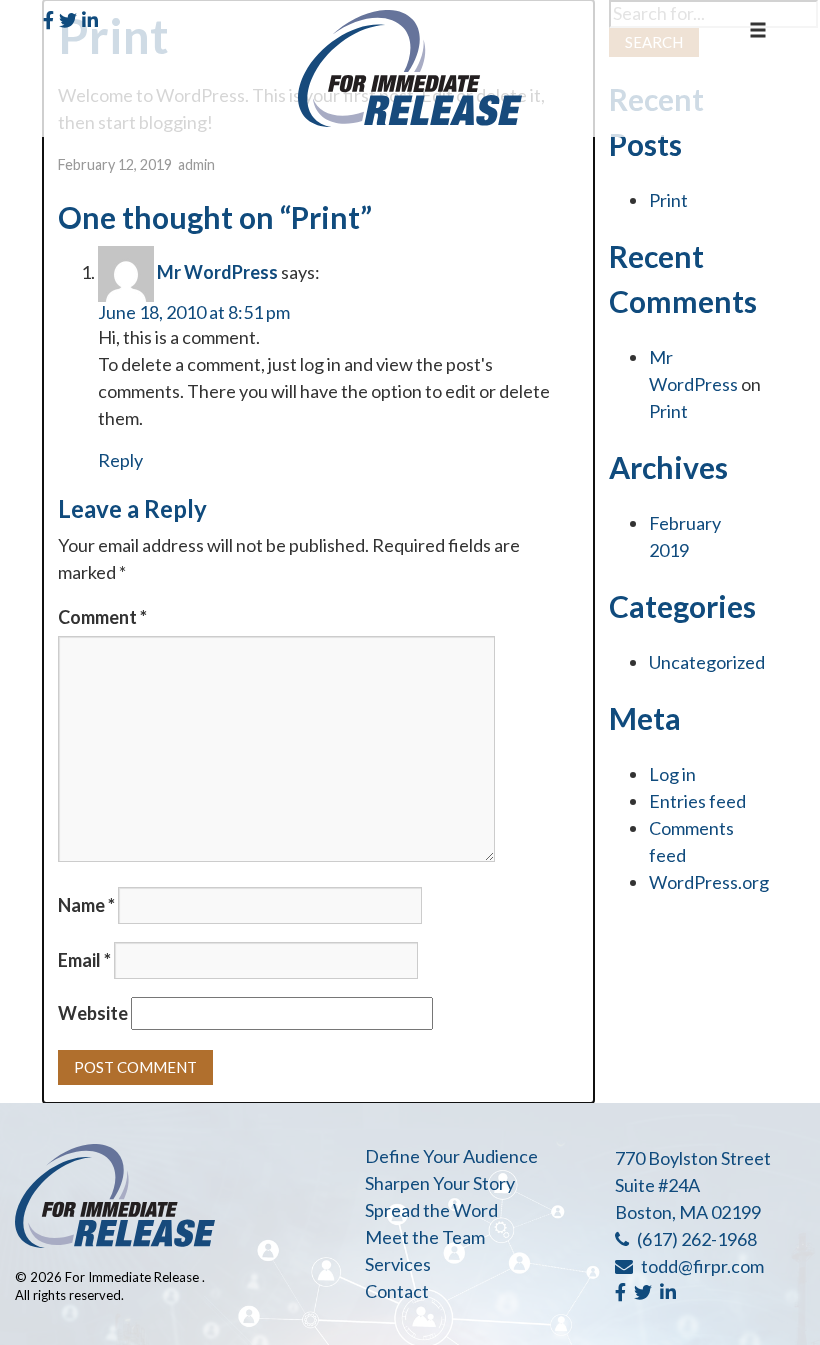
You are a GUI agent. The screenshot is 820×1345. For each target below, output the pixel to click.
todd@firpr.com (702, 1266)
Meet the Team (425, 1237)
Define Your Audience (451, 1156)
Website (93, 1013)
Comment (102, 617)
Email (84, 960)
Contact (397, 1291)
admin (196, 164)
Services (398, 1264)
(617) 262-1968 (697, 1239)
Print (668, 200)
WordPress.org (709, 882)
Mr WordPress (217, 272)
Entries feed (697, 801)
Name (86, 905)
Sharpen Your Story (440, 1183)
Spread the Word (431, 1210)
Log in (672, 774)
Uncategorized (707, 662)
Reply (120, 460)
